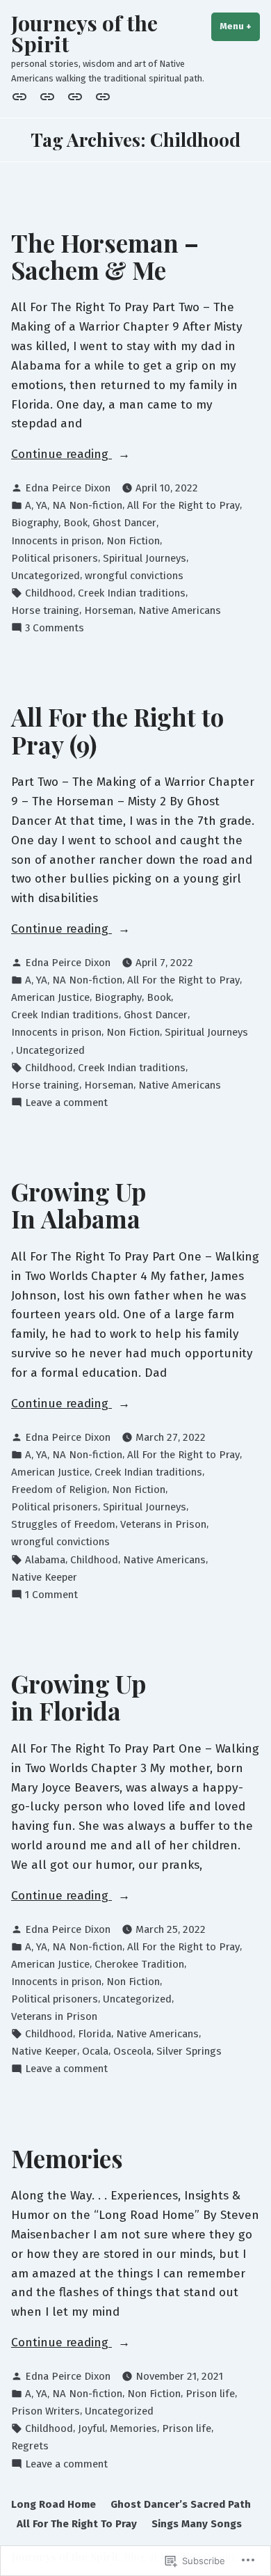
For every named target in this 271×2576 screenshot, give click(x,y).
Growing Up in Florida (79, 1697)
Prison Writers (46, 2411)
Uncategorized (46, 576)
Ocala (95, 2051)
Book (75, 523)
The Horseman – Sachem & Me (105, 256)
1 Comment (51, 1595)
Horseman (109, 610)
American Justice (50, 997)
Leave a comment (66, 1103)
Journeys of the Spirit (84, 33)
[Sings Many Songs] (100, 97)
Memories (67, 2158)
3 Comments (55, 629)
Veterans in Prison (163, 1524)
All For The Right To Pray (77, 2524)
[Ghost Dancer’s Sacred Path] (47, 97)
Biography (35, 523)
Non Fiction (133, 541)
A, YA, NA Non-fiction (74, 505)
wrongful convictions (134, 576)
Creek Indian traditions (132, 593)
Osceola (132, 2051)
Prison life (210, 2394)
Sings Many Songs (197, 2524)
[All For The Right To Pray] (75, 97)
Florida (95, 2034)
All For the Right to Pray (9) (117, 730)
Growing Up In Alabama (79, 1205)
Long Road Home (54, 2504)
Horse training (45, 610)
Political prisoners (55, 558)
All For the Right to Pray (183, 505)
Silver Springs (189, 2051)
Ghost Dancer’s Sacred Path (181, 2504)
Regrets (30, 2446)
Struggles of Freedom (63, 1524)
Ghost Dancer (124, 523)
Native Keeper (44, 1577)
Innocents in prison (56, 541)
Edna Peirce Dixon (68, 488)
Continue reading (61, 455)
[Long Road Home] (22, 97)
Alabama (45, 1560)
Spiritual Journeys (145, 558)
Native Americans (180, 610)
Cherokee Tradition (139, 1964)
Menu (240, 26)
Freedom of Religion (59, 1490)
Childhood (49, 593)
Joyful (91, 2428)
